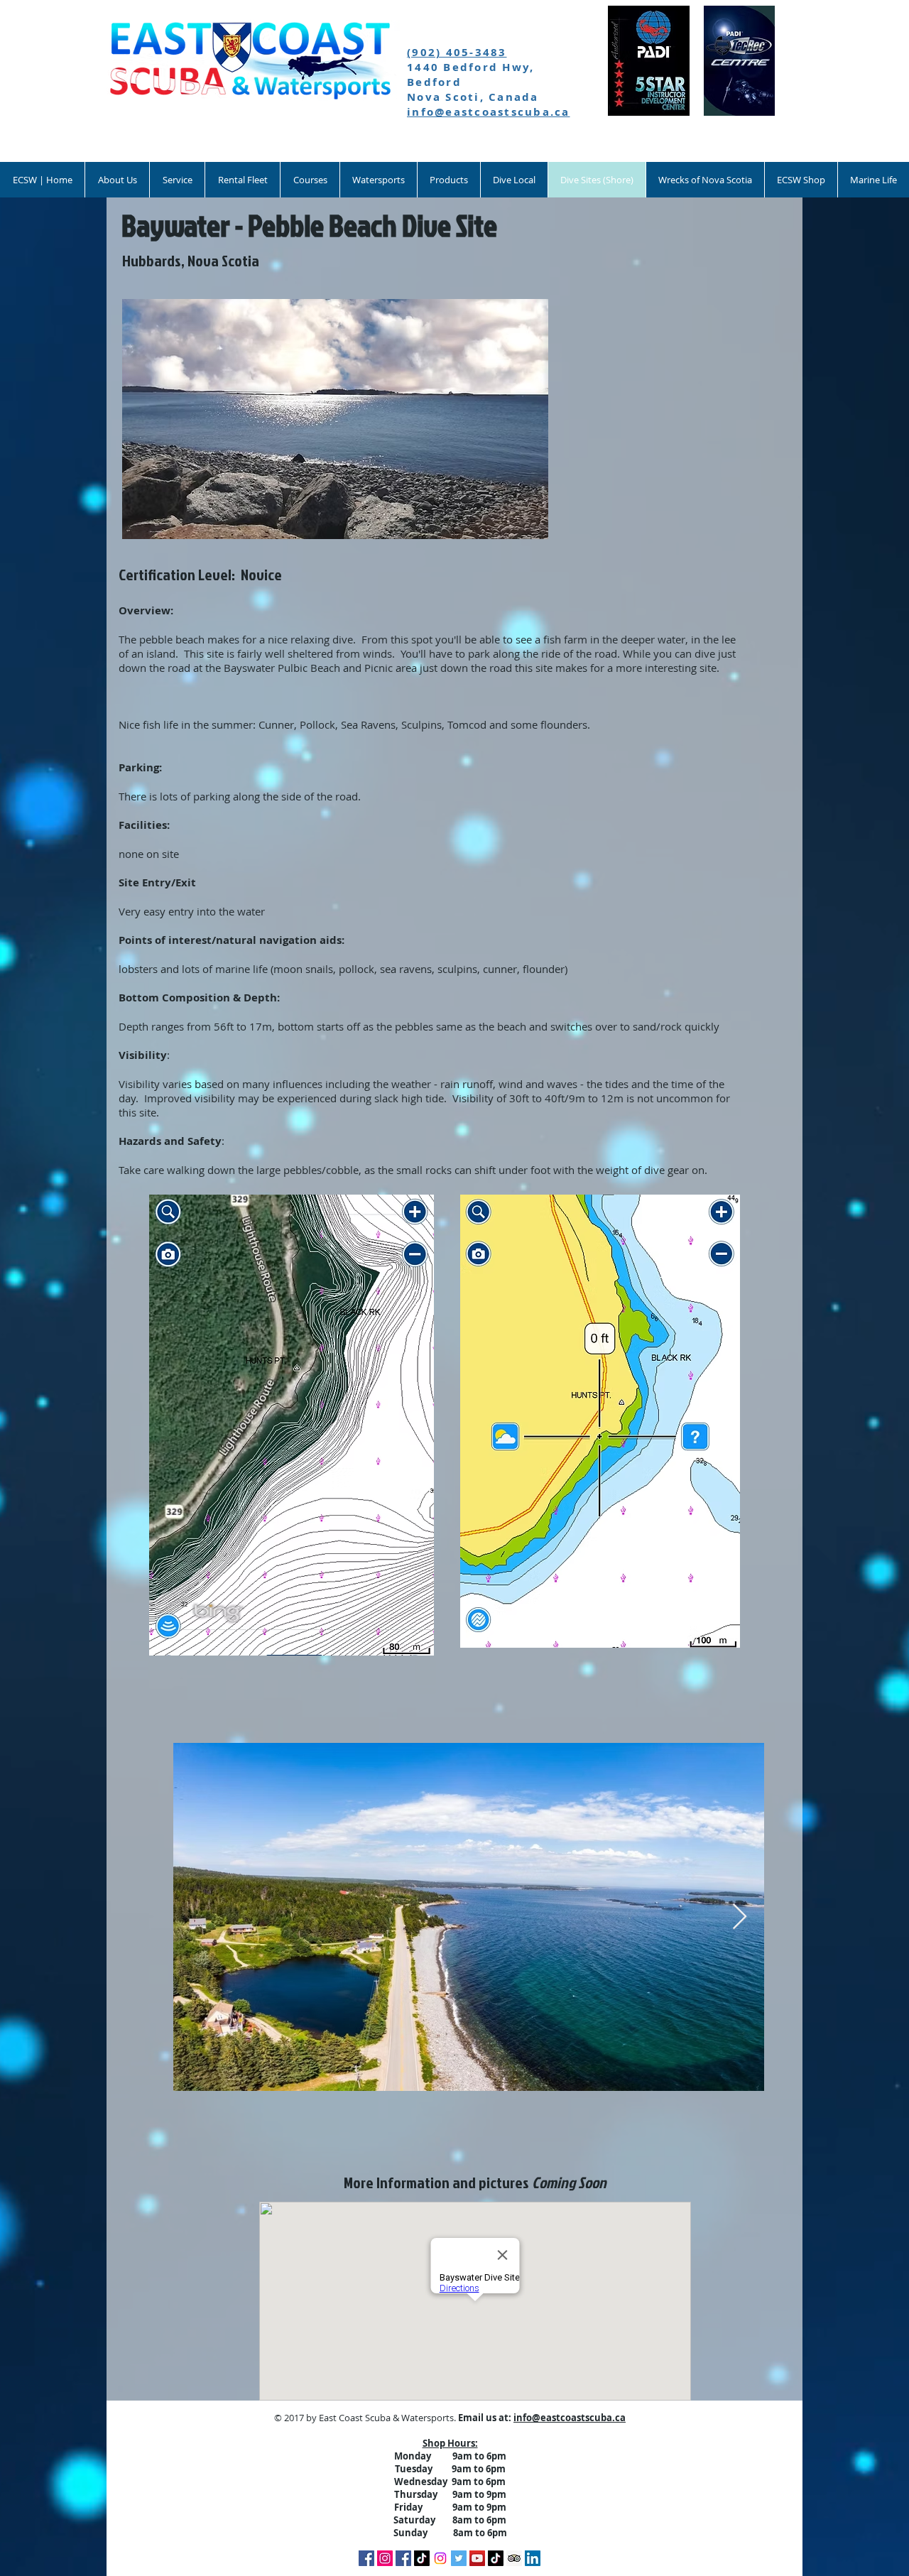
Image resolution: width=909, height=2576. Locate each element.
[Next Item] (740, 1917)
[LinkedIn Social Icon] (533, 2558)
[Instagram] (440, 2558)
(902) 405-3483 (457, 52)
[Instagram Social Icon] (385, 2558)
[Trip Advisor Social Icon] (514, 2558)
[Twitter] (459, 2558)
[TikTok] (422, 2558)
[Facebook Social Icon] (403, 2558)
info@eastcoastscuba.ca (489, 112)
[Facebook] (366, 2558)
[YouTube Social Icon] (477, 2558)
